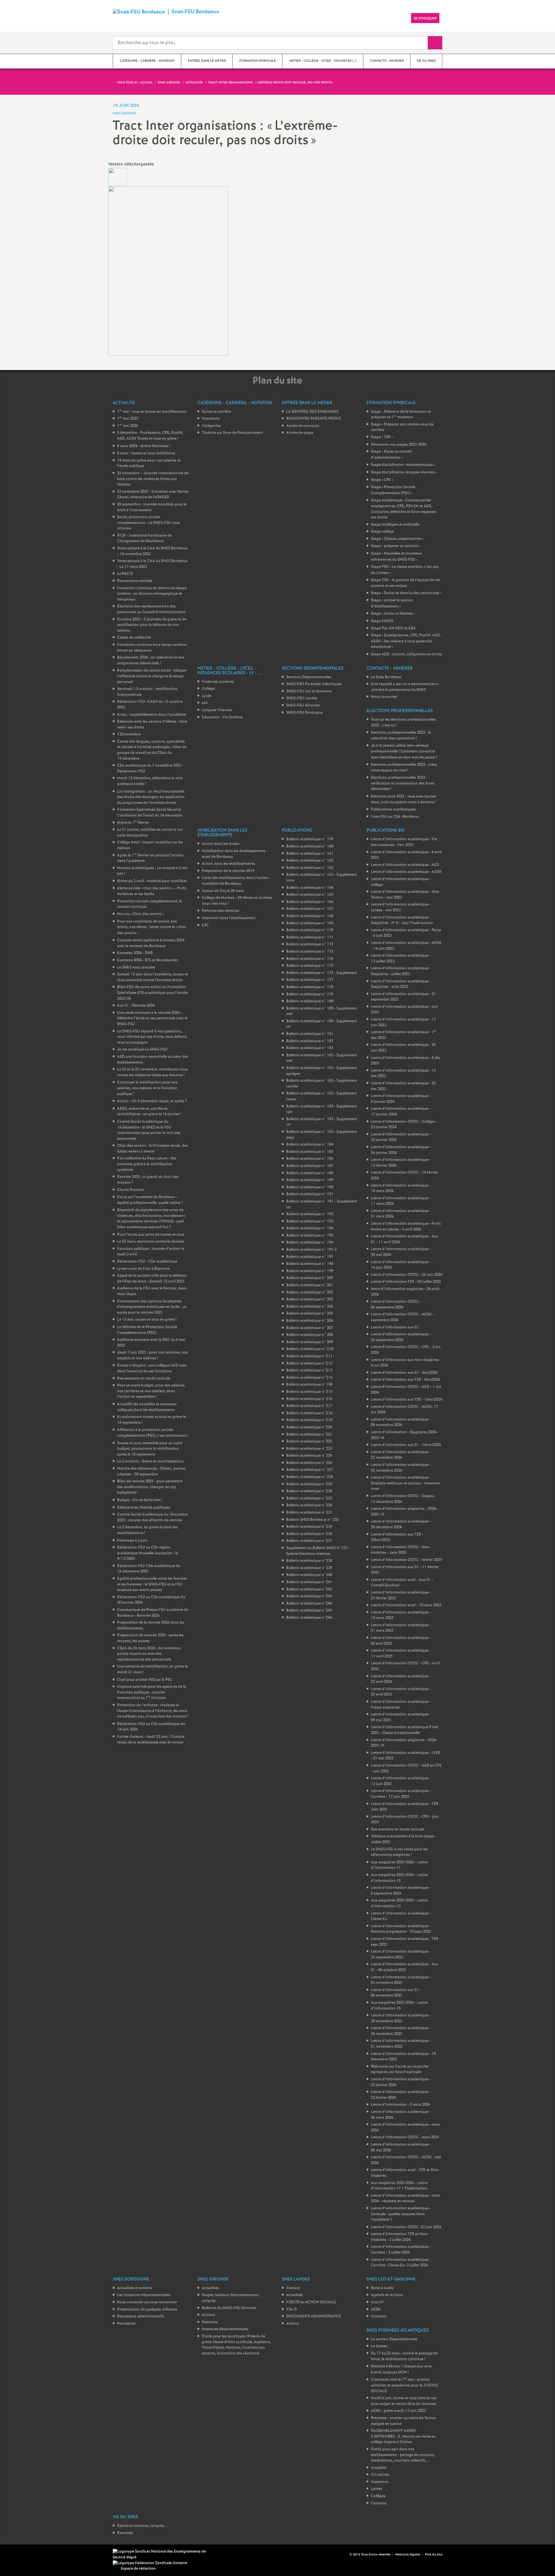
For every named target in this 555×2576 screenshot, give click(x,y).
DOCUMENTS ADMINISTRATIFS (313, 2316)
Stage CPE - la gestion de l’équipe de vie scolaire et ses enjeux (405, 583)
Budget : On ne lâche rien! (140, 1500)
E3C (205, 925)
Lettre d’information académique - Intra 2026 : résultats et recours (405, 2199)
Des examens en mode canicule (144, 1379)
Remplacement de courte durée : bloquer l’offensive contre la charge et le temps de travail (152, 676)
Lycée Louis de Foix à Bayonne (143, 1269)
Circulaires (380, 2475)
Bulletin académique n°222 (309, 1442)
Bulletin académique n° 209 (310, 1342)
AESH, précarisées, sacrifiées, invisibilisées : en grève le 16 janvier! (149, 1112)
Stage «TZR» (382, 437)
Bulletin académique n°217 (309, 1406)
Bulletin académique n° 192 (310, 1214)
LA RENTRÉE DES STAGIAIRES (312, 412)
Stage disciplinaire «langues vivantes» (404, 472)
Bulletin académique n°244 (309, 1604)
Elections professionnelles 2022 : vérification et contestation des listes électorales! (403, 783)
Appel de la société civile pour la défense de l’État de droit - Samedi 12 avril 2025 (152, 1279)
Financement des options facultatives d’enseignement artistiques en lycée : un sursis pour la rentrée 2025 (152, 1307)
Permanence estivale (135, 581)
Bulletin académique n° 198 (310, 1264)
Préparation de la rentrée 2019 (228, 871)
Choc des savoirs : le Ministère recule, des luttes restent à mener (152, 1149)
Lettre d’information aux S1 (395, 1327)
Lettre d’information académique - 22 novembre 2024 (401, 1455)
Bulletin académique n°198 (309, 1385)
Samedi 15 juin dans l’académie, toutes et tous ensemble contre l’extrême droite (153, 977)
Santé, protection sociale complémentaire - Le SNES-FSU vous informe (148, 523)
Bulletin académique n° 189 (310, 1180)
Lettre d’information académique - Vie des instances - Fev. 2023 (404, 842)
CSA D (292, 2310)
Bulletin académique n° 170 (310, 930)
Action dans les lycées (221, 844)
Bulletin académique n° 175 (310, 966)
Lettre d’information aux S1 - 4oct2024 (404, 1373)
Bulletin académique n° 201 (310, 1285)
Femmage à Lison (132, 1541)
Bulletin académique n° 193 (310, 1221)
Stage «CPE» (382, 480)
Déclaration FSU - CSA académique (147, 1262)
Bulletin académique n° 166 (310, 902)
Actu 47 (377, 2302)
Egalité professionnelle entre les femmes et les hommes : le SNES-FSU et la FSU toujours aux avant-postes (152, 1584)
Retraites (210, 2322)
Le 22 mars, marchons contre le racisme (151, 1242)
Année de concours (303, 426)
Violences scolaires (218, 682)
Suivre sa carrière (216, 412)
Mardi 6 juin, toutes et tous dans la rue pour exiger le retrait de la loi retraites (404, 2401)
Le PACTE (125, 574)
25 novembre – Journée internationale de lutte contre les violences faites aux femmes (153, 479)
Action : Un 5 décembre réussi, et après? (152, 1101)
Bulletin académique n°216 (309, 1399)
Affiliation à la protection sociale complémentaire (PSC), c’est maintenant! (152, 1433)
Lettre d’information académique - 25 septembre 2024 (401, 1337)
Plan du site (434, 2555)
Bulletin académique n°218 (309, 1413)
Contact (293, 2288)
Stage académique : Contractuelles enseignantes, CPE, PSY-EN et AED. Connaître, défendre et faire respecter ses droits (404, 509)
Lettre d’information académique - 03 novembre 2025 (401, 1980)
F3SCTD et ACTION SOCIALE (311, 2302)
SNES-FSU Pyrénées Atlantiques (314, 684)
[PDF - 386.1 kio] (118, 177)
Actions (208, 2315)
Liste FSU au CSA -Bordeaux (395, 817)
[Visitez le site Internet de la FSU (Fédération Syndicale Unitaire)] (150, 2563)
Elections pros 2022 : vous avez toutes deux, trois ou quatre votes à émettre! (404, 799)
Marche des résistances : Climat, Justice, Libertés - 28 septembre (151, 1472)
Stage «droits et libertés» (393, 614)
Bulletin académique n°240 (309, 1575)
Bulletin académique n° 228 (310, 1477)
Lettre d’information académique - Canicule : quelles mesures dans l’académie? (401, 2214)
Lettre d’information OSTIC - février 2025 (406, 1560)
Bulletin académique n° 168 (310, 916)
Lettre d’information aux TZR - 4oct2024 (405, 1380)
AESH (376, 2310)
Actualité (379, 2468)
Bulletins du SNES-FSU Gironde (229, 2308)
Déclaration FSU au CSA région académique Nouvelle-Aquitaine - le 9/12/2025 (148, 1553)
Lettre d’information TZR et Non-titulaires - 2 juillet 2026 (400, 2237)
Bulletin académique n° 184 (310, 1145)
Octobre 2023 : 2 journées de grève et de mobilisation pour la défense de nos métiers (152, 625)
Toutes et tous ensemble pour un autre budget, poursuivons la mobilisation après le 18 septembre (150, 1449)
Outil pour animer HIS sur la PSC (145, 1680)
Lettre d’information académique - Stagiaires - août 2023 (401, 984)
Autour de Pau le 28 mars (223, 891)
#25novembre (129, 734)
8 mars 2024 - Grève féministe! (144, 446)
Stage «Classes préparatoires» (397, 539)
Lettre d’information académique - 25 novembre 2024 (401, 1468)
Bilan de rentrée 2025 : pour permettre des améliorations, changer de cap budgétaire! (150, 1487)
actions (293, 2324)
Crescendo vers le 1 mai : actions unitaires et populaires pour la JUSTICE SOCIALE (405, 2385)
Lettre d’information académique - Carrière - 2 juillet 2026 (401, 2250)
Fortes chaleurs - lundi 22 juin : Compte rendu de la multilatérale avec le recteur (151, 1740)
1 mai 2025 (128, 419)
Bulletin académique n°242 (309, 1589)
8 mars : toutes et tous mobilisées (146, 453)
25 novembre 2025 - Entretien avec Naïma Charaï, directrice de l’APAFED (153, 495)
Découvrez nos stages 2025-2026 (399, 445)
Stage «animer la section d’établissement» (392, 603)
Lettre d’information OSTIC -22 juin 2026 (406, 2227)
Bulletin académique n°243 (309, 1596)
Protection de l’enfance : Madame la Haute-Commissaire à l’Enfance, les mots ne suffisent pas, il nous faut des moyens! (152, 1711)
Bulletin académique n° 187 (310, 1166)
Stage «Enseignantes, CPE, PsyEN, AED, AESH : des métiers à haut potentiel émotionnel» (406, 641)
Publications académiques (393, 810)
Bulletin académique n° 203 (310, 1299)
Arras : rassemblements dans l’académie (151, 715)
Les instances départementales (144, 2295)
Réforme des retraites (221, 911)
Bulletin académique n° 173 (310, 952)
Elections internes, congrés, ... (143, 2526)
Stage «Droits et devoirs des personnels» (406, 593)
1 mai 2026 (128, 426)
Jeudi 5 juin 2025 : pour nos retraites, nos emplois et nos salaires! (152, 1355)
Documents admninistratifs (141, 2316)
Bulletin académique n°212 (309, 1364)
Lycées (377, 2489)
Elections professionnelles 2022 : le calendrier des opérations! (401, 736)
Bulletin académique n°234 (309, 1505)
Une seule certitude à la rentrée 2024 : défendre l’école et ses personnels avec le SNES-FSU (152, 1018)
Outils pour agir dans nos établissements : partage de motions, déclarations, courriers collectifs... (403, 2455)
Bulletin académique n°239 (309, 1568)
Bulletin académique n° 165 (310, 895)
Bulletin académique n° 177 (310, 980)
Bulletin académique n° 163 (310, 868)
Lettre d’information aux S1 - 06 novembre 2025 (396, 1993)
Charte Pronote (131, 1190)
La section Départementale (394, 2339)
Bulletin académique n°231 (309, 1513)
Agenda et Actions (387, 2295)
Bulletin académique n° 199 (310, 1271)
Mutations (211, 419)
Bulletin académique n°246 (309, 1618)
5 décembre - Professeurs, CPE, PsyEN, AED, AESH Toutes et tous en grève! (150, 436)
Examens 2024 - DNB (135, 953)
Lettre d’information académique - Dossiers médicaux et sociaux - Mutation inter (406, 1483)
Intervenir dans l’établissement (229, 918)
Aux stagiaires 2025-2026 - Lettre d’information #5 (399, 2006)
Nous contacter (384, 697)
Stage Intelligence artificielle (395, 525)
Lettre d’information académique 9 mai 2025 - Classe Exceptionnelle (405, 1730)
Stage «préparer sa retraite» (395, 546)
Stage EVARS (382, 621)
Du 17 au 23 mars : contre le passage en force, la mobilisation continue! (404, 2356)
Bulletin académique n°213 (309, 1370)
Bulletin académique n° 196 (310, 1243)
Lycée (207, 696)
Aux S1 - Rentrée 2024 (136, 1006)
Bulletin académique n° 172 (310, 944)
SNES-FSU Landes (302, 698)
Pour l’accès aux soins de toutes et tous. (151, 1235)
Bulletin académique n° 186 (310, 1159)
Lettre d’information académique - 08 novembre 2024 (401, 1422)
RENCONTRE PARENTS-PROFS (313, 419)
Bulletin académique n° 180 (310, 1001)
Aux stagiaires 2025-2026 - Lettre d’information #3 (399, 1903)
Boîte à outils (382, 2288)
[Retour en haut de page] (22, 2554)
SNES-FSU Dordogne (304, 713)
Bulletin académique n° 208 (310, 1335)
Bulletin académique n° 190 (310, 1187)
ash (205, 703)
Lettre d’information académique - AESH (406, 872)
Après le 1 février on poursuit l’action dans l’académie (150, 858)
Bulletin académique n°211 (309, 1356)
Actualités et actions (135, 2288)
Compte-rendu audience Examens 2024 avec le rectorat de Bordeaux (151, 943)
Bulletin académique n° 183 (310, 1048)
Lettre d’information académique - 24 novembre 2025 (401, 2031)
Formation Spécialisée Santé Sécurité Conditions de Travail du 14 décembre (150, 813)
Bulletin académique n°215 (309, 1392)
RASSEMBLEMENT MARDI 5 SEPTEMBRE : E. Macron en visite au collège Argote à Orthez (403, 2436)
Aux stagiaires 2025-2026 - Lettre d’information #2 (399, 1878)
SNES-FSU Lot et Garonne (309, 691)
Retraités (125, 2533)
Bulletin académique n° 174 (310, 959)
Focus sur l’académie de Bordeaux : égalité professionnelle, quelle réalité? (150, 1200)
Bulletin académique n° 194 (310, 1228)
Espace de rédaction (138, 2569)
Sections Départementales (309, 677)
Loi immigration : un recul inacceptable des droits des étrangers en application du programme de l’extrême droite (151, 797)
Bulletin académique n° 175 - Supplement (322, 973)
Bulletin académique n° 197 (310, 1257)
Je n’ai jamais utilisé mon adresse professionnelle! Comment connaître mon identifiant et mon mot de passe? (404, 751)
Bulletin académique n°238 (309, 1561)
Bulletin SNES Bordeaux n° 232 (312, 1520)
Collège (208, 689)
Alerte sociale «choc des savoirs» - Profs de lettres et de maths (152, 891)
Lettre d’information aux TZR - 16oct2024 (407, 1400)
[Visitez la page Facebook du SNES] (336, 2554)
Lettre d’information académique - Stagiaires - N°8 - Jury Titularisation (402, 920)
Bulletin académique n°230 (309, 1491)
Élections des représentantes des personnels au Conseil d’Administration (151, 609)
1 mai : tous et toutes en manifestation (152, 412)
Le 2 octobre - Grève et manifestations (150, 1461)
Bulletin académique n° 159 (310, 839)
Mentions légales (408, 2555)
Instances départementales (225, 2329)
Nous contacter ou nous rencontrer (147, 2302)
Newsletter (126, 2324)
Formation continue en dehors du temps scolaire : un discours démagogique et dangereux (152, 594)
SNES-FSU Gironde (303, 706)
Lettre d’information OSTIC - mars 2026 (405, 2137)
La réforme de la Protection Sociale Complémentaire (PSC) (147, 1330)
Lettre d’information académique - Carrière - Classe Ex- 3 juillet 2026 (401, 2263)
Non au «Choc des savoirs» (140, 914)
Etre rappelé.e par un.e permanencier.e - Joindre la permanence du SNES (406, 687)
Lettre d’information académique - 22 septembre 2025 (401, 1955)
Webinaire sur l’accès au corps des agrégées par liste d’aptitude (400, 2069)
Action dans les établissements (228, 864)
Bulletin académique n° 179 (310, 994)
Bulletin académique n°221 (309, 1435)
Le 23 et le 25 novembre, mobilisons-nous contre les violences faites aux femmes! (152, 1072)
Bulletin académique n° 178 (310, 987)
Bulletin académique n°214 (309, 1378)
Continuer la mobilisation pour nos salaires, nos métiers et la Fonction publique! (147, 1088)
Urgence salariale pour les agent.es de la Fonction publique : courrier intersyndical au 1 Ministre (152, 1692)
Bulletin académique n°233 (309, 1498)
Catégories (211, 426)
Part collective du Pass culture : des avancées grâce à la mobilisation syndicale (147, 1164)
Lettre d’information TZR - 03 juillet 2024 (406, 1282)
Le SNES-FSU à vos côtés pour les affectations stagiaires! (399, 1852)
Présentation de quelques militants (147, 2310)
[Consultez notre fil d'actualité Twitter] (343, 2554)
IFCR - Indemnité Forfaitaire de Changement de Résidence (144, 539)
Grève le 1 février (133, 823)
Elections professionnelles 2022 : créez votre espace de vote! (404, 768)
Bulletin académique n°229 (309, 1484)
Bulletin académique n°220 (309, 1427)
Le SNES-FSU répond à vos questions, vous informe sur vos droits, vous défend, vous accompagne (152, 1037)
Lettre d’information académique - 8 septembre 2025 (401, 1891)
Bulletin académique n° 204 (310, 1307)
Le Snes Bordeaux (386, 677)
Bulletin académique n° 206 (310, 1321)
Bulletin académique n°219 (309, 1420)
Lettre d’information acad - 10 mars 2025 (406, 1605)
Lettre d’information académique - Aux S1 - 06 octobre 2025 (405, 1967)
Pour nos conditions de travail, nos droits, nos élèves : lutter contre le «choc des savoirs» (152, 927)
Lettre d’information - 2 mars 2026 (400, 2105)
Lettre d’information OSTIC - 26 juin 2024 (407, 1275)
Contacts (379, 2316)
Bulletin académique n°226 (309, 1463)
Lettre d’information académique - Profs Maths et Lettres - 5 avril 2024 (406, 1227)
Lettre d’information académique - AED (405, 865)
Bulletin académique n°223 (309, 1449)
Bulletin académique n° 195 (310, 1236)
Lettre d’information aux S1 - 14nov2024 (406, 1445)
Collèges (378, 2496)
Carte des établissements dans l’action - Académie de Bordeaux (236, 881)
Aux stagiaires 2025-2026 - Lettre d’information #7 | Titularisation (399, 2186)
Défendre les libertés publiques (144, 1508)
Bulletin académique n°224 (309, 1456)
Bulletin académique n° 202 (310, 1292)
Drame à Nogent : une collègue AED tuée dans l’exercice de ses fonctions (152, 1368)
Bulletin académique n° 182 (310, 1041)
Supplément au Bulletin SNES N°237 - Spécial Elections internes (318, 1551)
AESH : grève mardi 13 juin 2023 (398, 2411)
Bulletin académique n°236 (309, 1534)
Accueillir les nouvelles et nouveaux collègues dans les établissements (147, 1407)
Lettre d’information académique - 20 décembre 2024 (401, 1524)
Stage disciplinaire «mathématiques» (403, 465)
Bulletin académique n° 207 (310, 1328)
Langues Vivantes (217, 710)
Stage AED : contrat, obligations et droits (406, 654)
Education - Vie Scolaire (222, 717)
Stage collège (382, 532)
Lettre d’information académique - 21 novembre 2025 (401, 2044)
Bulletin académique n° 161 (310, 854)
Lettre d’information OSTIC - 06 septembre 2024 (396, 1305)
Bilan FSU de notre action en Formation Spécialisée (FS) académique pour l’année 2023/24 (152, 993)
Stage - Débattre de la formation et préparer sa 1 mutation (401, 415)
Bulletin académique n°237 (309, 1541)
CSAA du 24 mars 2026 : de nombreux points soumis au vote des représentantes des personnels (149, 1654)
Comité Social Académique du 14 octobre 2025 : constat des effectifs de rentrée (152, 1517)
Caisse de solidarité (134, 638)
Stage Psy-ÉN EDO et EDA (393, 628)
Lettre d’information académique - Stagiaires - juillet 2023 (401, 971)
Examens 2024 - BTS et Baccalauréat (148, 960)
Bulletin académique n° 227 (310, 1470)
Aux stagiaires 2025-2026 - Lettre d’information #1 (399, 1865)
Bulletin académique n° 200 (310, 1278)
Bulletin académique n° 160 (310, 846)
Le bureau (379, 2346)
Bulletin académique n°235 (309, 1527)
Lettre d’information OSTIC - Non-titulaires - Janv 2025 (401, 1550)
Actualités (210, 2288)
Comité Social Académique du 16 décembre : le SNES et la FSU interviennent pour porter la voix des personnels (149, 1130)
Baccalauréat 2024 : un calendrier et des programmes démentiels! (151, 660)
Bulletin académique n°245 (309, 1611)
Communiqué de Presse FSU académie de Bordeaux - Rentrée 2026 (153, 1613)
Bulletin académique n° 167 (310, 909)
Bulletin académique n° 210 (310, 1349)
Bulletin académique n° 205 (310, 1314)
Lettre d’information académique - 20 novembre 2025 (401, 2018)
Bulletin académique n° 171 (310, 937)
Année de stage (300, 433)
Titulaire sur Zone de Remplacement (232, 433)
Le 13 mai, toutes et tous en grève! (147, 1320)
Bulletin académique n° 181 (310, 1034)
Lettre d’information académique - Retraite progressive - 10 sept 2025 (401, 1929)
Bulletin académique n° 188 (310, 1173)
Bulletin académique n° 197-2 (311, 1250)
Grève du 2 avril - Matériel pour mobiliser (152, 881)
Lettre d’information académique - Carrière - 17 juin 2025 (401, 1794)
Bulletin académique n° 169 (310, 923)
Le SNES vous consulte (136, 968)
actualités (294, 2295)
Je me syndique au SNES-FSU (142, 1050)
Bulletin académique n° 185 (310, 1152)
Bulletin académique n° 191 (310, 1194)
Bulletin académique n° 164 (310, 888)
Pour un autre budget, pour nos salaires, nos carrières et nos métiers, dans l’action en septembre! (151, 1391)
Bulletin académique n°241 (309, 1582)
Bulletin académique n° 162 (310, 861)
